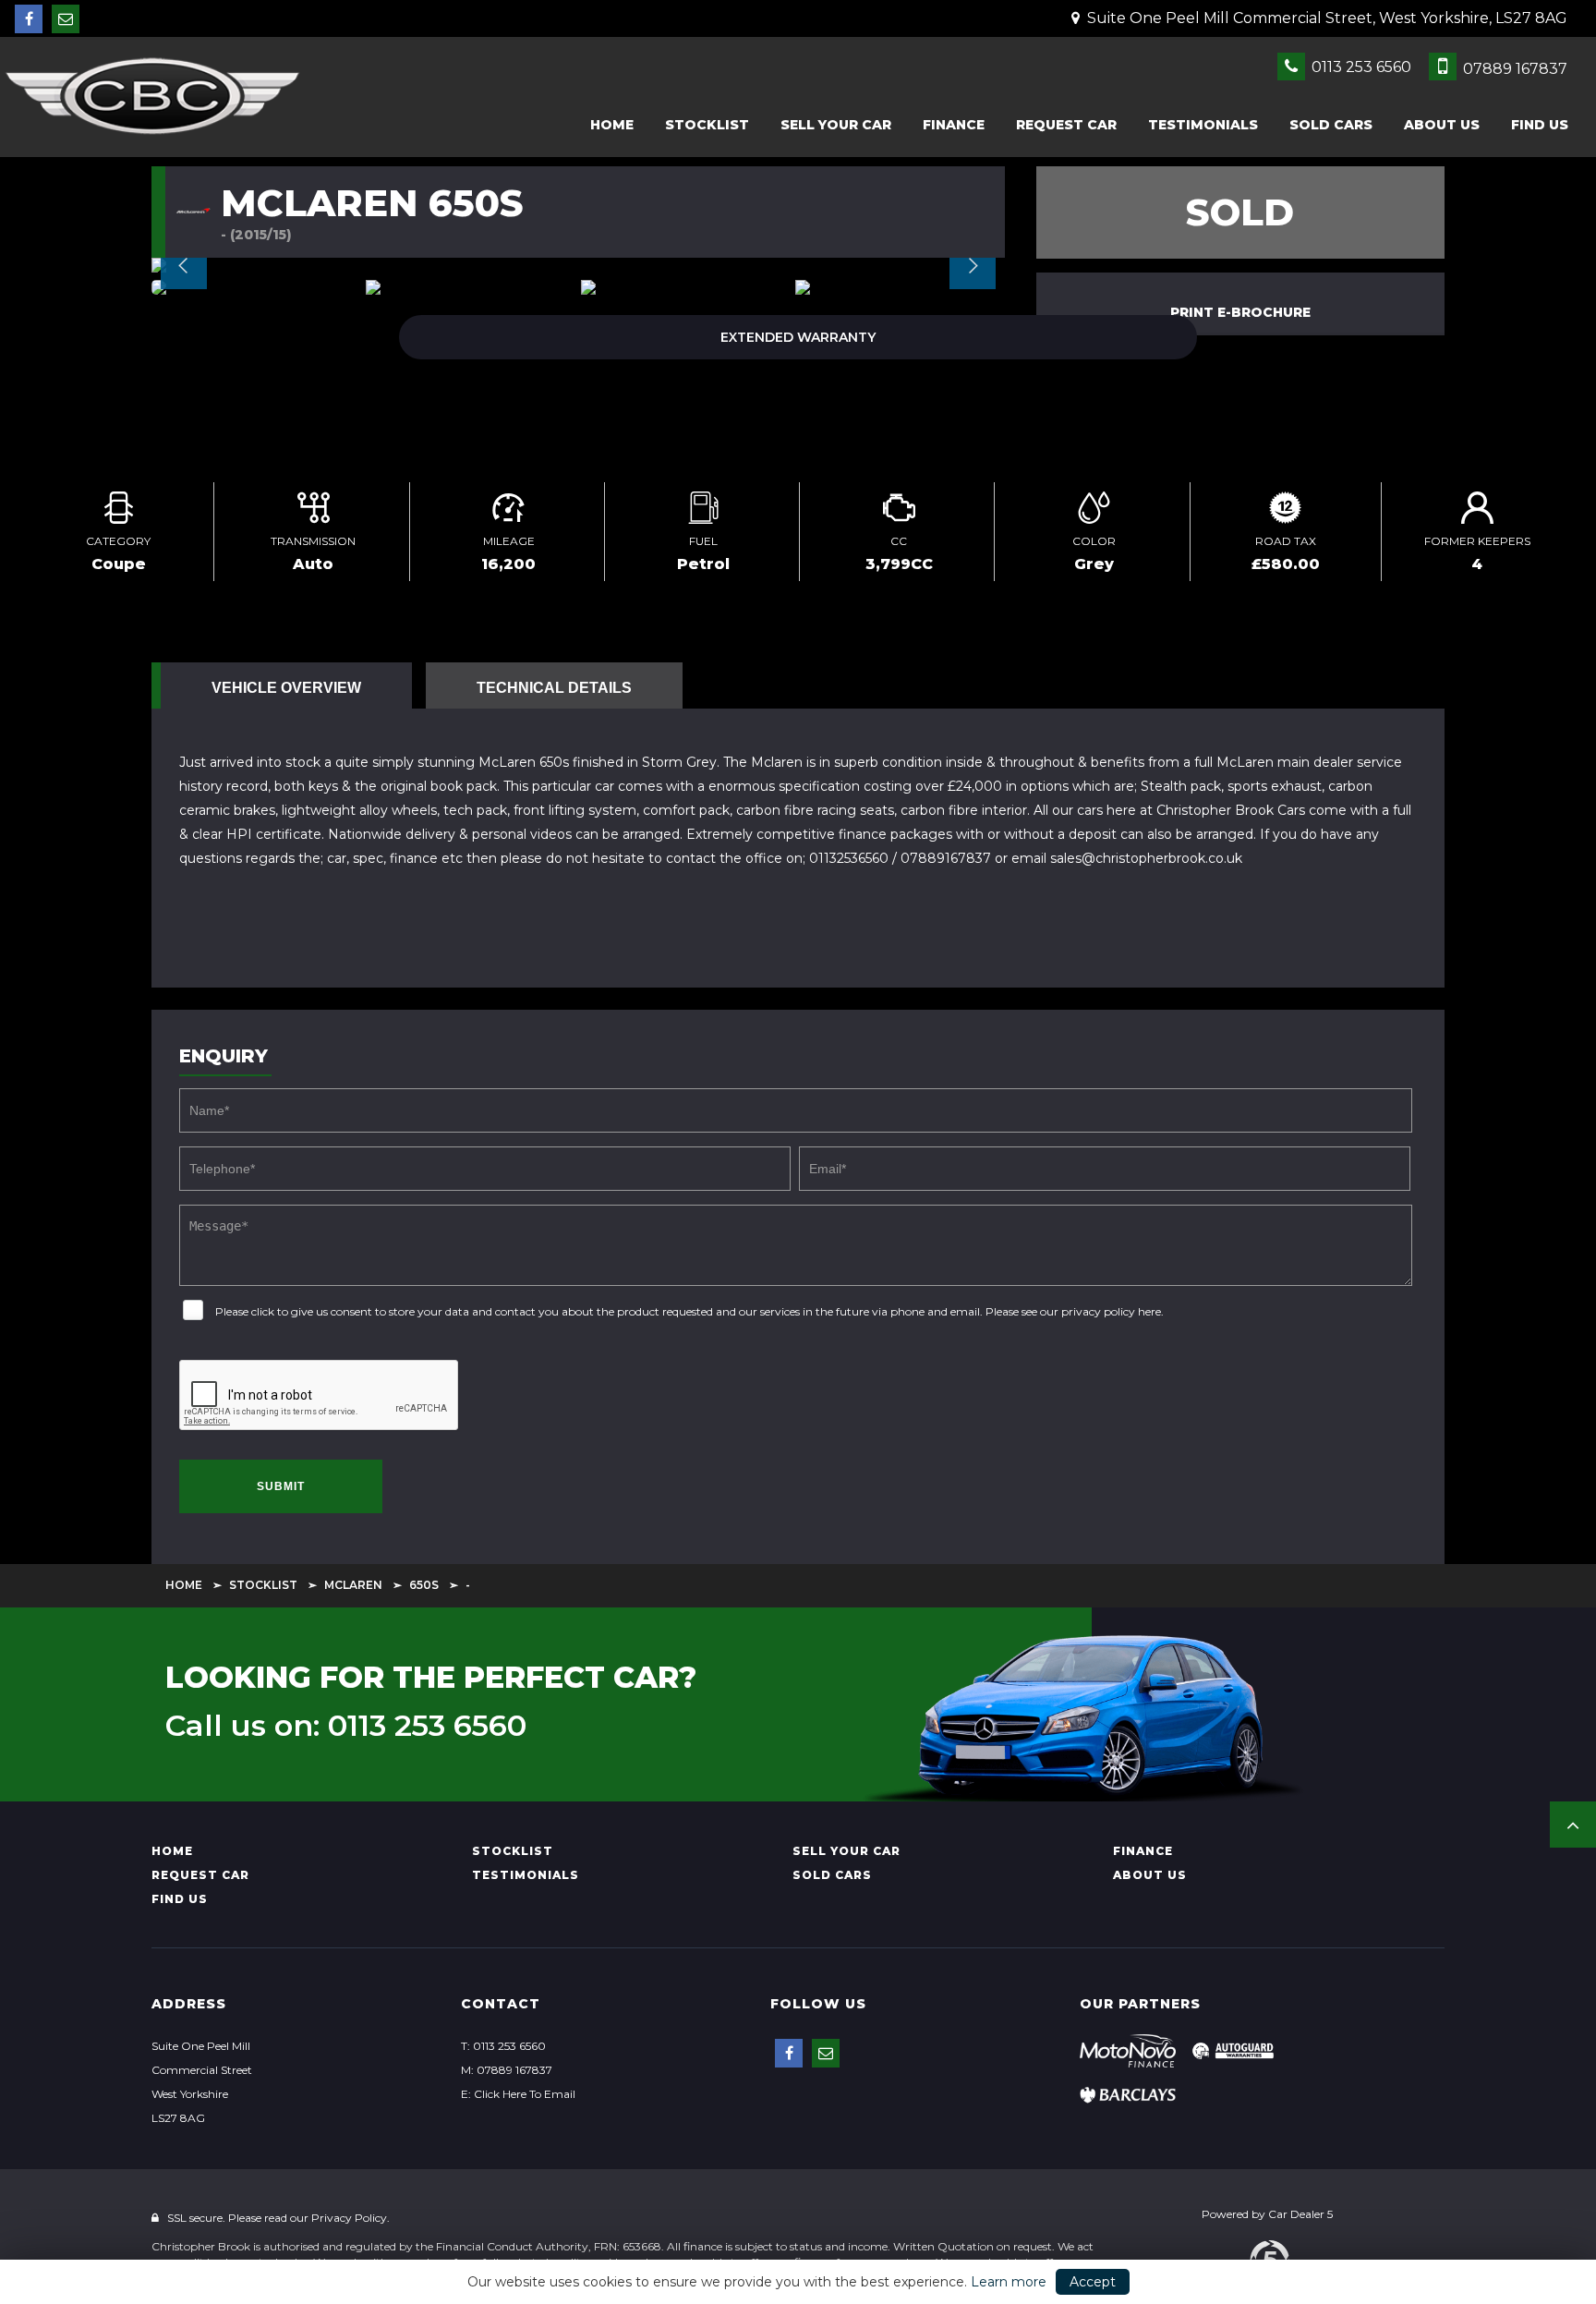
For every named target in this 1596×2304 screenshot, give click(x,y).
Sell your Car (836, 125)
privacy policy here (1111, 1311)
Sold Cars (1331, 125)
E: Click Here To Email (518, 2094)
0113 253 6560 (1360, 67)
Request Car (1066, 125)
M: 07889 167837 (507, 2070)
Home (612, 125)
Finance (954, 125)
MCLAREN (353, 1585)
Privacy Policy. (351, 2218)
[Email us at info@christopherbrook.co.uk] (66, 19)
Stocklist (707, 125)
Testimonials (1203, 125)
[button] (1573, 1825)
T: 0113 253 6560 (503, 2046)
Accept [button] (1093, 2282)
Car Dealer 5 (1300, 2214)
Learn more (1009, 2282)
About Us (1442, 125)
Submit (281, 1486)
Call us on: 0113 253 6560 (346, 1726)
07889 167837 (1513, 69)
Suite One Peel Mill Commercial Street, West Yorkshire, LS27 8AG (1325, 18)
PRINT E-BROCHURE (1240, 312)
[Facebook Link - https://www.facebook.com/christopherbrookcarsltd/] (29, 19)
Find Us (1540, 125)
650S (424, 1585)
